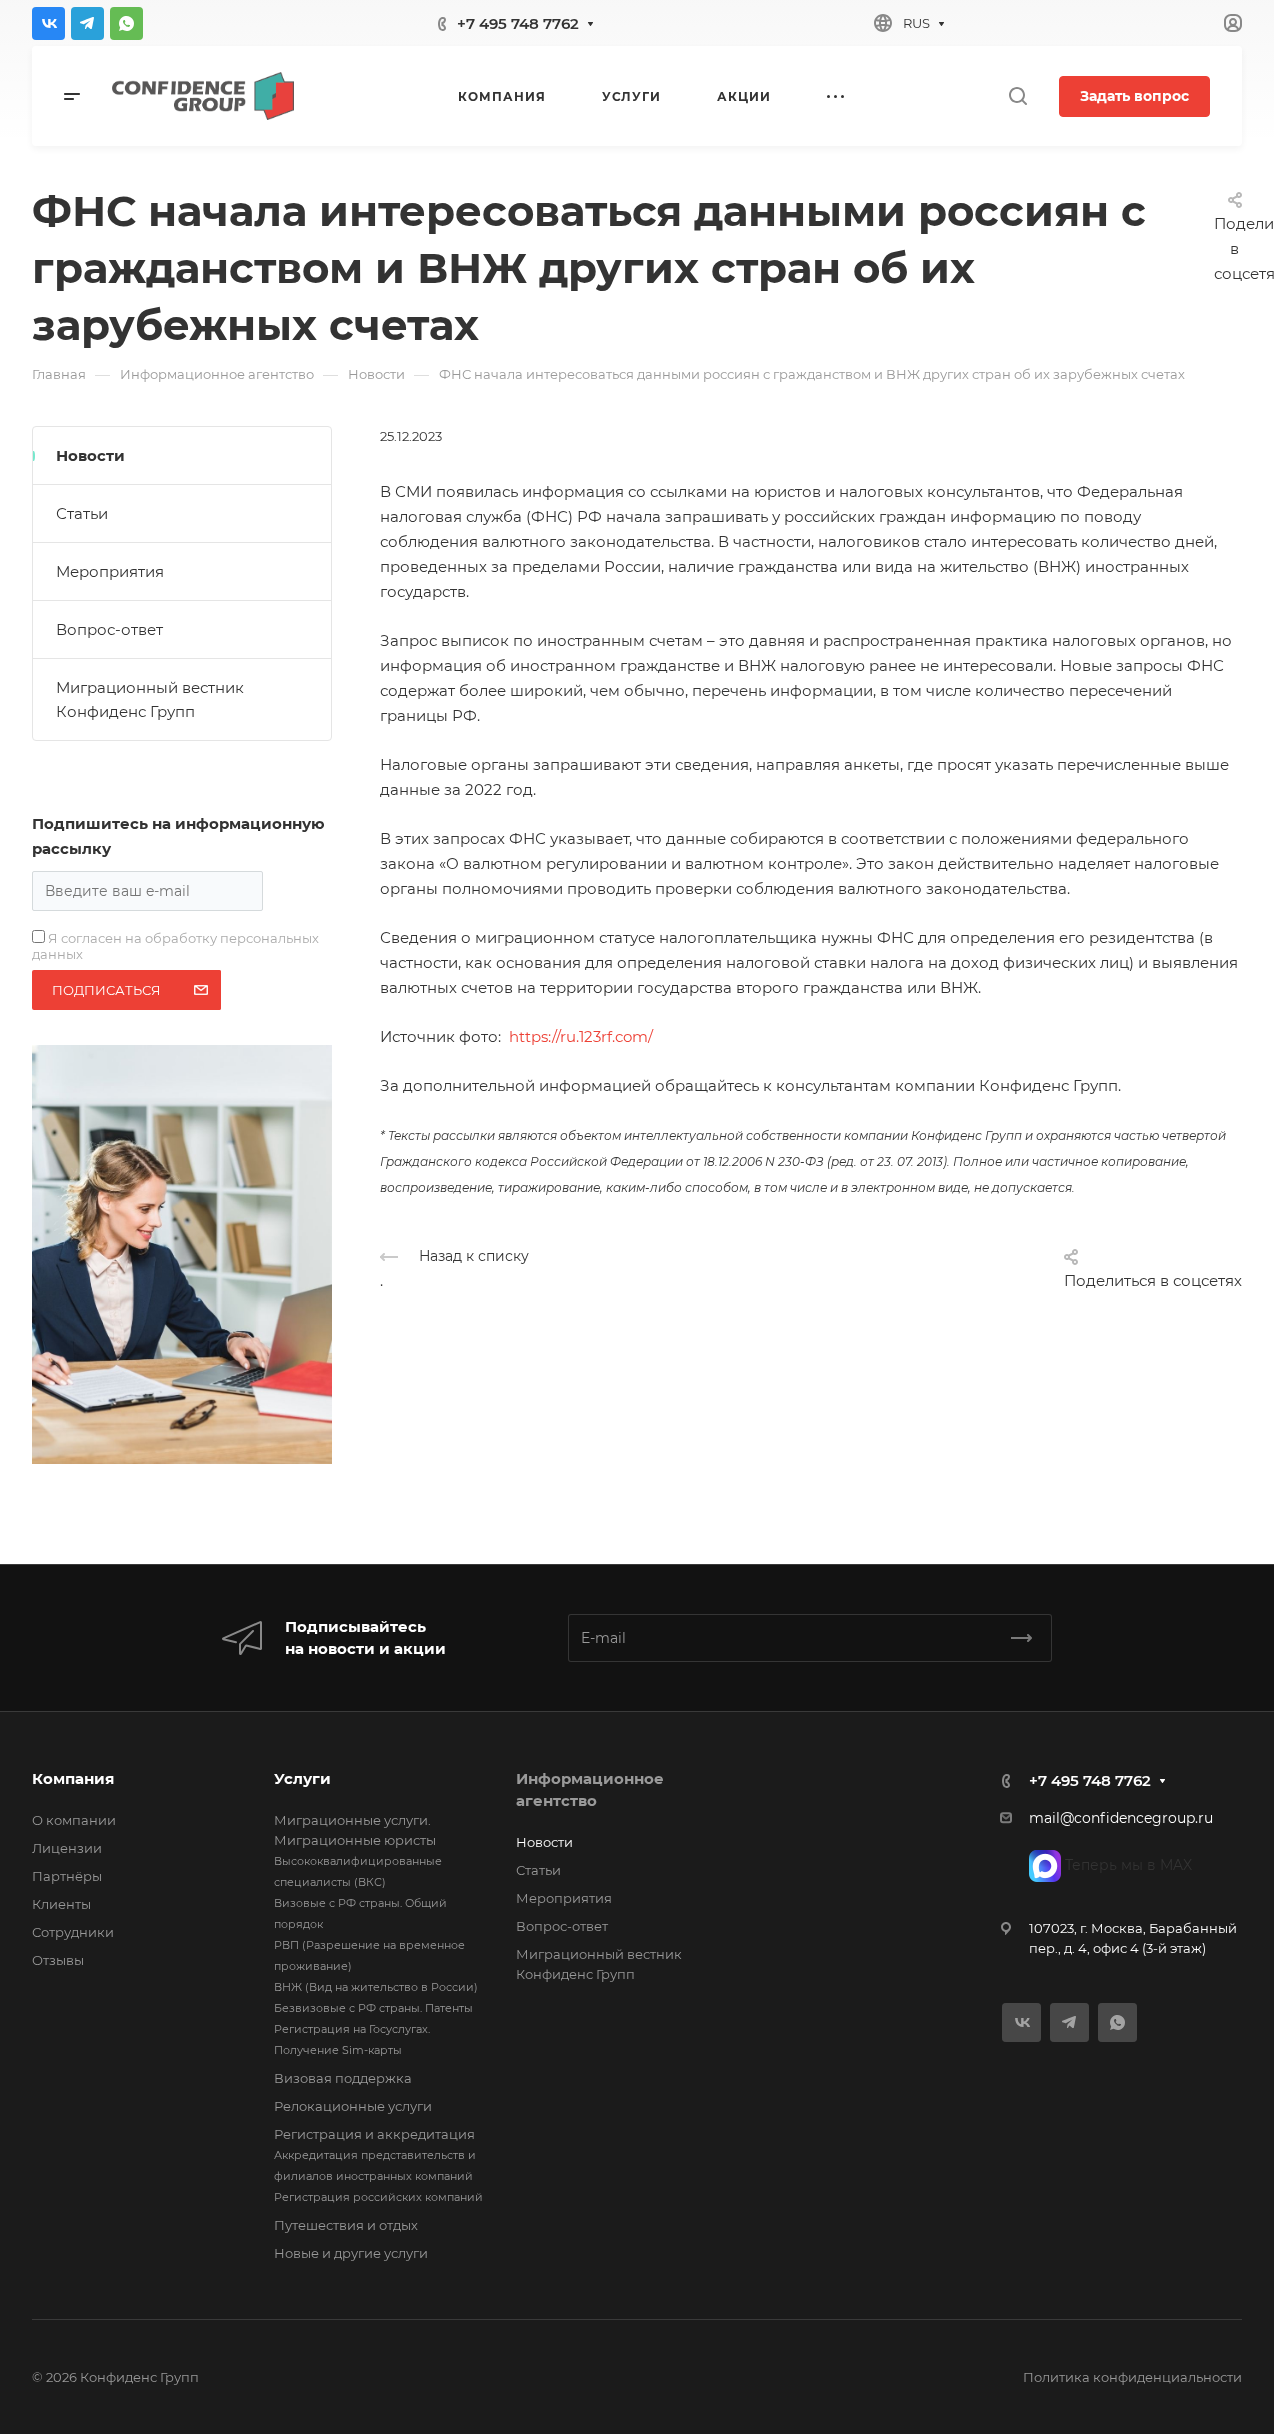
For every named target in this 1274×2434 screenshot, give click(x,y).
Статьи (82, 513)
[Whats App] (126, 23)
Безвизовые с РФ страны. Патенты (373, 2008)
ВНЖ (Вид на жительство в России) (376, 1987)
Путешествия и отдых (346, 2225)
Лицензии (67, 1848)
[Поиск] (1017, 96)
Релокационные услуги (353, 2106)
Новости (90, 455)
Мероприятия (110, 571)
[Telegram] (87, 23)
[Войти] (1233, 23)
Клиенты (61, 1904)
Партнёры (67, 1876)
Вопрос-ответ (109, 629)
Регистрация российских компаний (378, 2197)
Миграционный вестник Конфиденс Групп (150, 699)
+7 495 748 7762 (518, 23)
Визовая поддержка (343, 2078)
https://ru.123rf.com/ (581, 1036)
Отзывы (58, 1960)
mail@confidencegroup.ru (1121, 1818)
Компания (73, 1778)
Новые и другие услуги (351, 2253)
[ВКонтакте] (48, 23)
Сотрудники (73, 1932)
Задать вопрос (1134, 96)
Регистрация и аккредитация (374, 2134)
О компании (74, 1820)
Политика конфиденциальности (1132, 2377)
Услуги (302, 1778)
